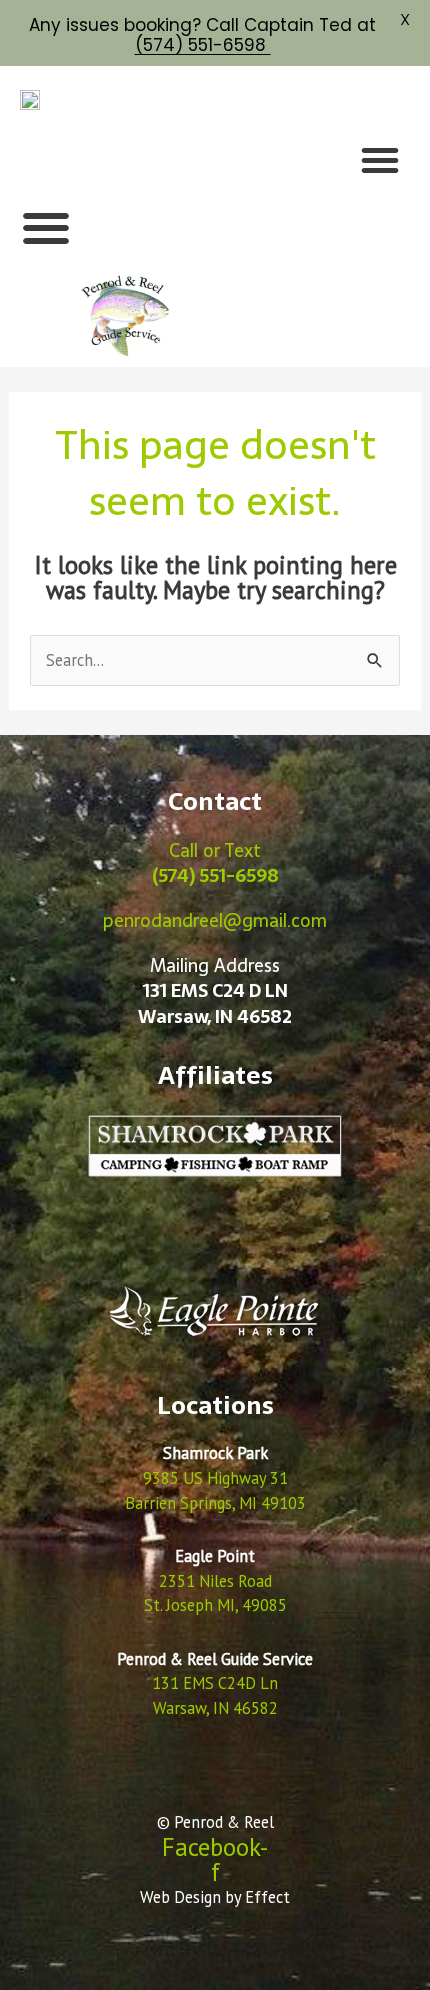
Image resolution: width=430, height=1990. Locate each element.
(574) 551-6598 (203, 45)
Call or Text (215, 863)
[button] (380, 160)
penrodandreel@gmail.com (215, 920)
